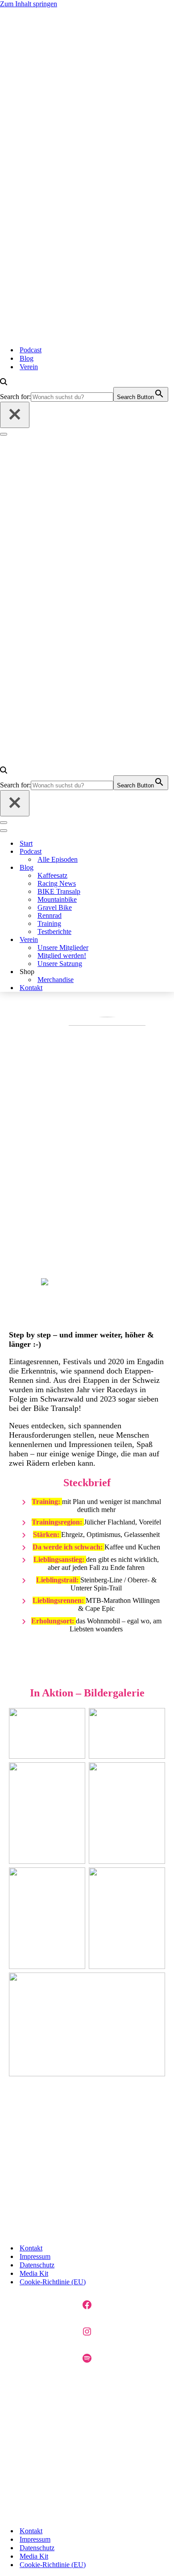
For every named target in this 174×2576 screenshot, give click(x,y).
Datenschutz (37, 2265)
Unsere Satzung (60, 964)
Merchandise (56, 980)
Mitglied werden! (62, 956)
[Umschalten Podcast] (114, 852)
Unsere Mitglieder (63, 948)
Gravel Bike (55, 907)
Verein (29, 367)
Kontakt (31, 988)
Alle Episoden (58, 859)
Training (49, 923)
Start (26, 843)
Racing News (57, 883)
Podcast (31, 350)
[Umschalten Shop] (114, 972)
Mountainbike (57, 899)
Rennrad (50, 915)
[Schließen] (15, 415)
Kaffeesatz (52, 875)
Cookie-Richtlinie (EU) (53, 2282)
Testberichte (54, 931)
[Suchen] (4, 383)
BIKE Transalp (59, 891)
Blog (27, 358)
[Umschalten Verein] (114, 940)
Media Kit (34, 2273)
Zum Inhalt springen (29, 4)
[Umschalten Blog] (114, 868)
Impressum (35, 2256)
